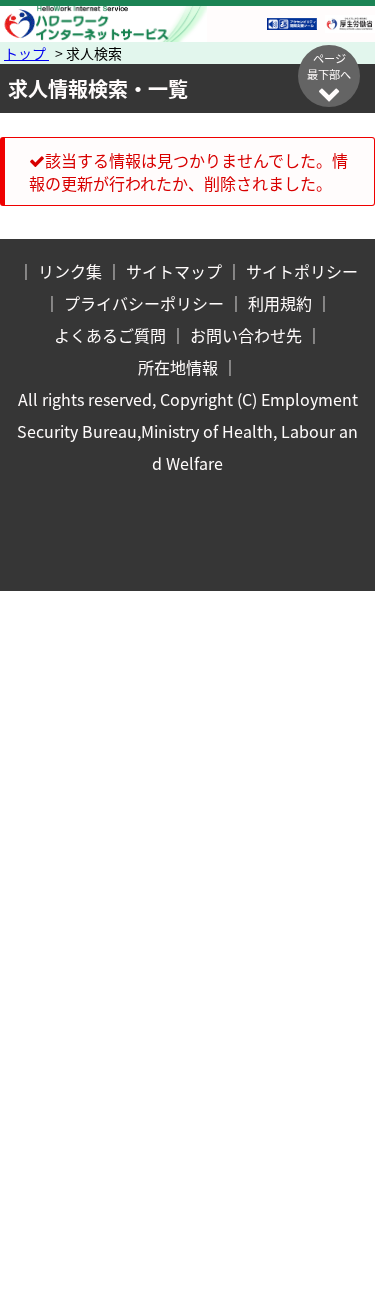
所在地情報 (178, 367)
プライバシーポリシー (144, 303)
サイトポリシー (302, 271)
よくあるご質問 (110, 335)
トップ (26, 53)
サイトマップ (174, 271)
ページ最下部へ (329, 66)
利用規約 (280, 303)
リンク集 (70, 271)
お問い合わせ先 (246, 335)
